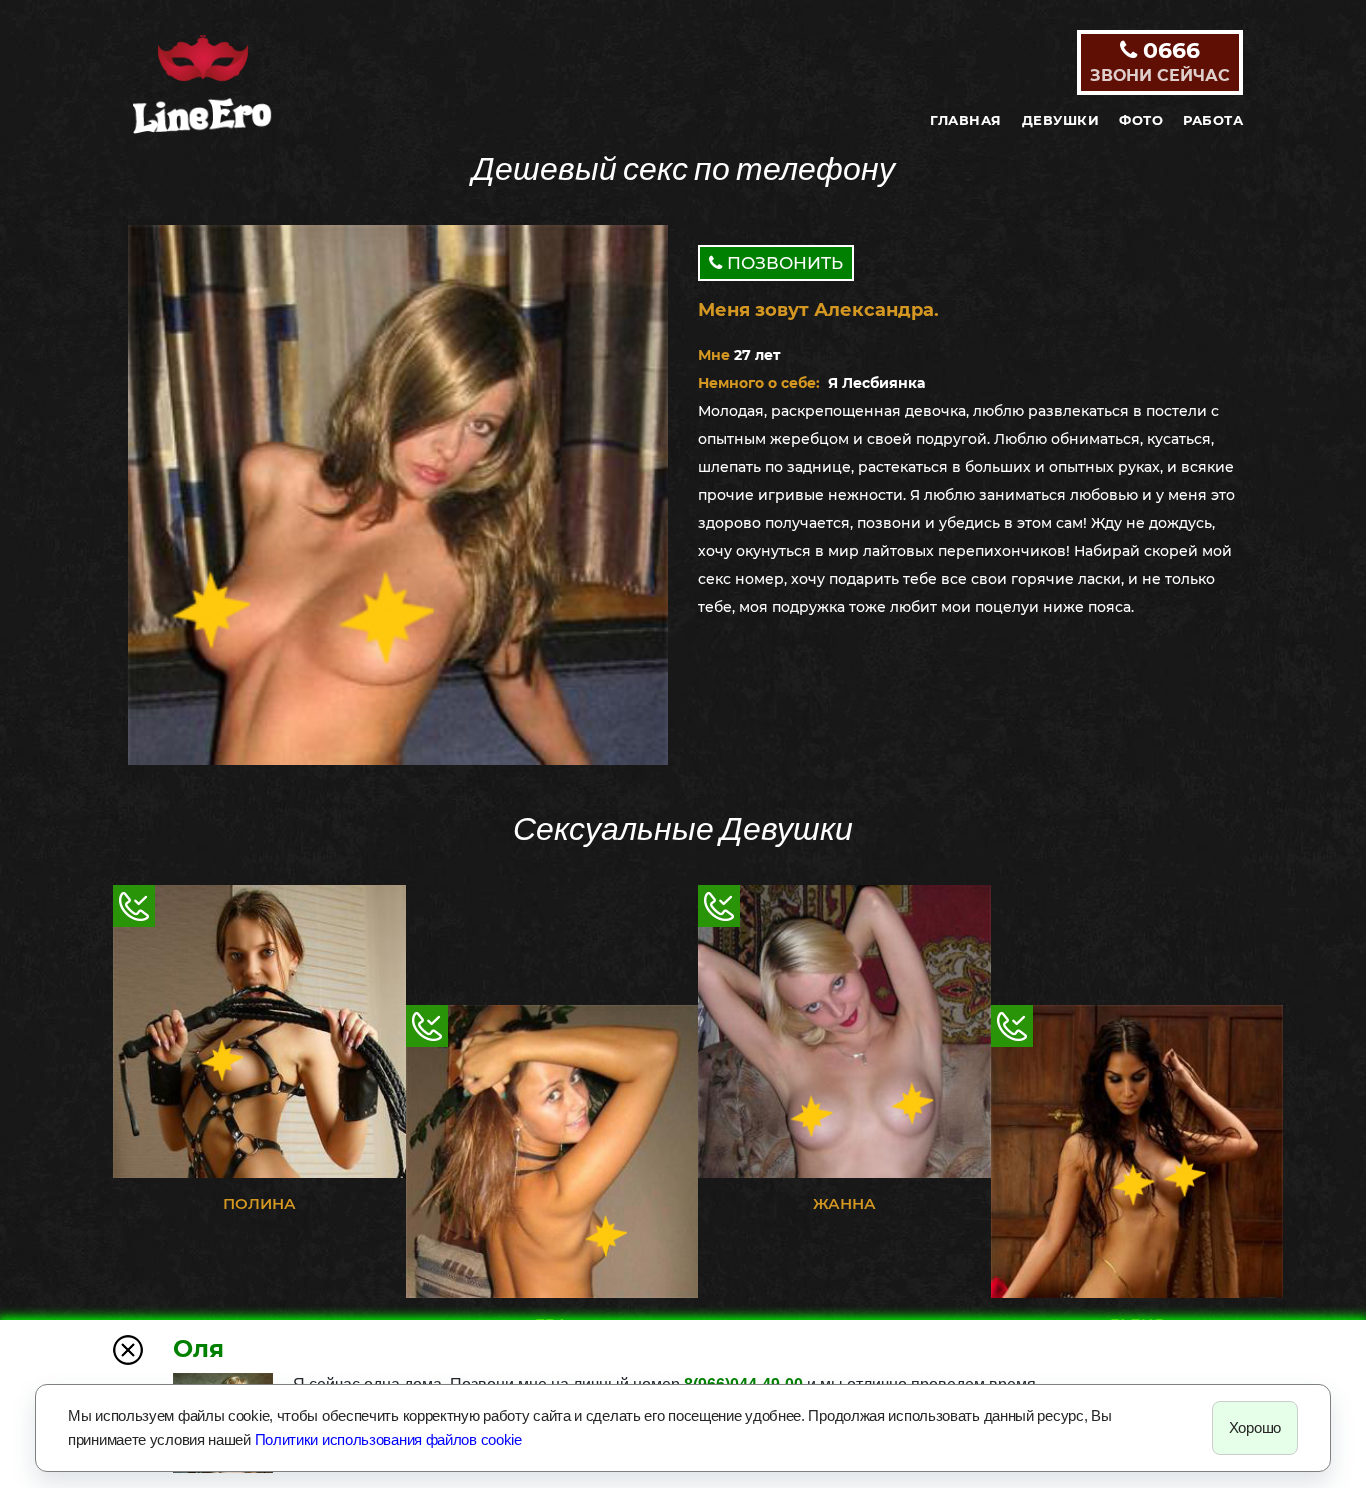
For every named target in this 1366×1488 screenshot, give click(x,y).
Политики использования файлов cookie (388, 1439)
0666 (1160, 61)
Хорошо (1255, 1427)
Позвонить (782, 263)
